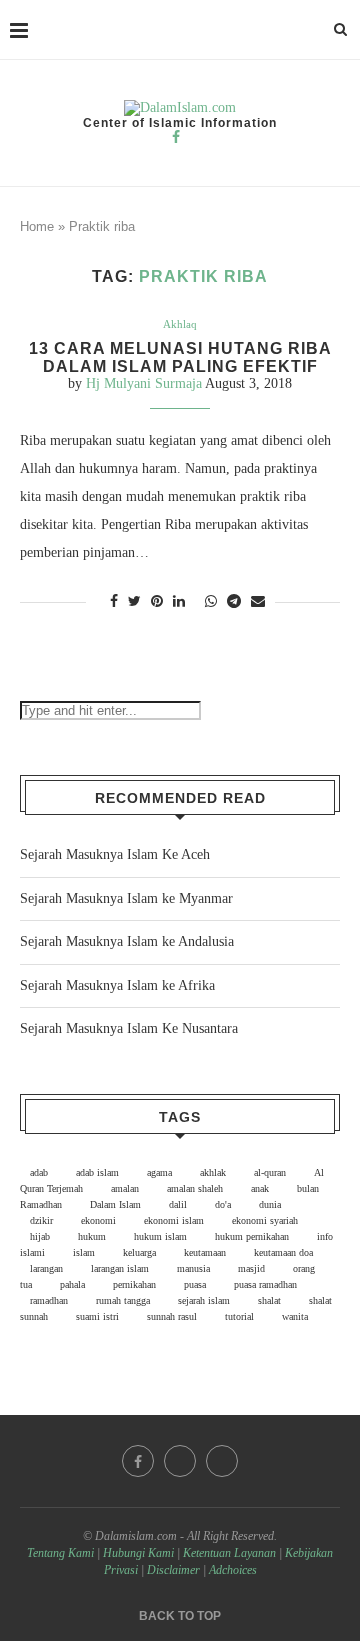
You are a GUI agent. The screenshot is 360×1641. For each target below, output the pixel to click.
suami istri (97, 1316)
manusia (193, 1268)
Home (37, 226)
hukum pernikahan (252, 1236)
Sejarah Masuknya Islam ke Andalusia (127, 941)
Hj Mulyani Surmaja (144, 383)
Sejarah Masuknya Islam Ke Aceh (115, 854)
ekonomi (98, 1220)
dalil (178, 1204)
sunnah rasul (172, 1316)
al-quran (270, 1172)
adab (39, 1172)
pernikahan (134, 1284)
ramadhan (49, 1300)
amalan (125, 1188)
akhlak (213, 1172)
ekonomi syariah (265, 1220)
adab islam (97, 1172)
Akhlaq (180, 324)
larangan (46, 1268)
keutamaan (205, 1252)
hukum (92, 1236)
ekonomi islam (174, 1220)
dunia (270, 1204)
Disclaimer (173, 1570)
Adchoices (233, 1570)
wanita (295, 1316)
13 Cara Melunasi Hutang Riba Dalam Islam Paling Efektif (180, 357)
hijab (40, 1236)
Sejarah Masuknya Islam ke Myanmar (126, 898)
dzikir (41, 1220)
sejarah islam (204, 1300)
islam (84, 1252)
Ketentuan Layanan (229, 1553)
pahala (72, 1284)
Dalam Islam (115, 1204)
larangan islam (120, 1268)
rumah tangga (123, 1300)
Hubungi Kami (138, 1553)
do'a (223, 1204)
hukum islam (160, 1236)
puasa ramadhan (265, 1284)
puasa (195, 1284)
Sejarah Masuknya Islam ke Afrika (117, 985)
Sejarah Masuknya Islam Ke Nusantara (129, 1028)
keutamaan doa (283, 1252)
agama (159, 1172)
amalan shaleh (195, 1188)
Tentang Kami (62, 1553)
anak (260, 1188)
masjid (251, 1268)
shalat (269, 1300)
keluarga (139, 1252)
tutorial (239, 1316)
